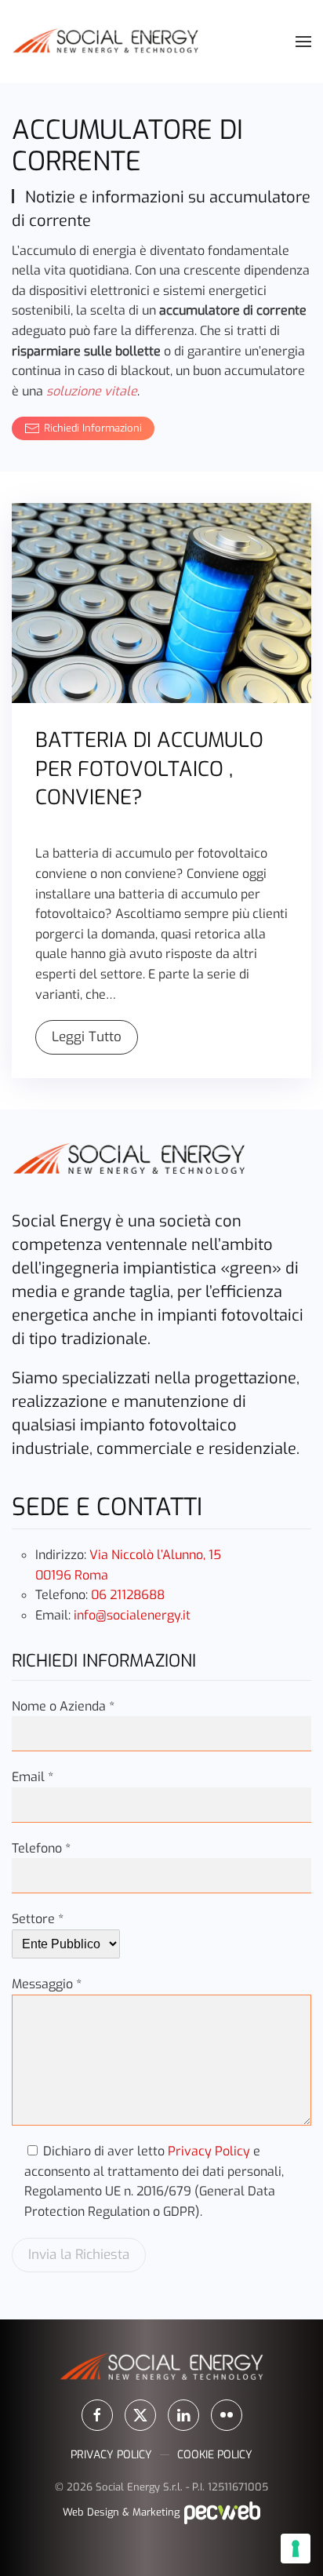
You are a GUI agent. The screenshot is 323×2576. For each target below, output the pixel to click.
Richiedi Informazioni (93, 428)
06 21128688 (128, 1595)
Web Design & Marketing (123, 2512)
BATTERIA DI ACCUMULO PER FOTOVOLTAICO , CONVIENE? (149, 769)
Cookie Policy (215, 2455)
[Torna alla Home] (106, 42)
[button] (303, 42)
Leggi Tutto (87, 1037)
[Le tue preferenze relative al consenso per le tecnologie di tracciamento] (296, 2549)
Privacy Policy (209, 2151)
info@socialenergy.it (132, 1615)
